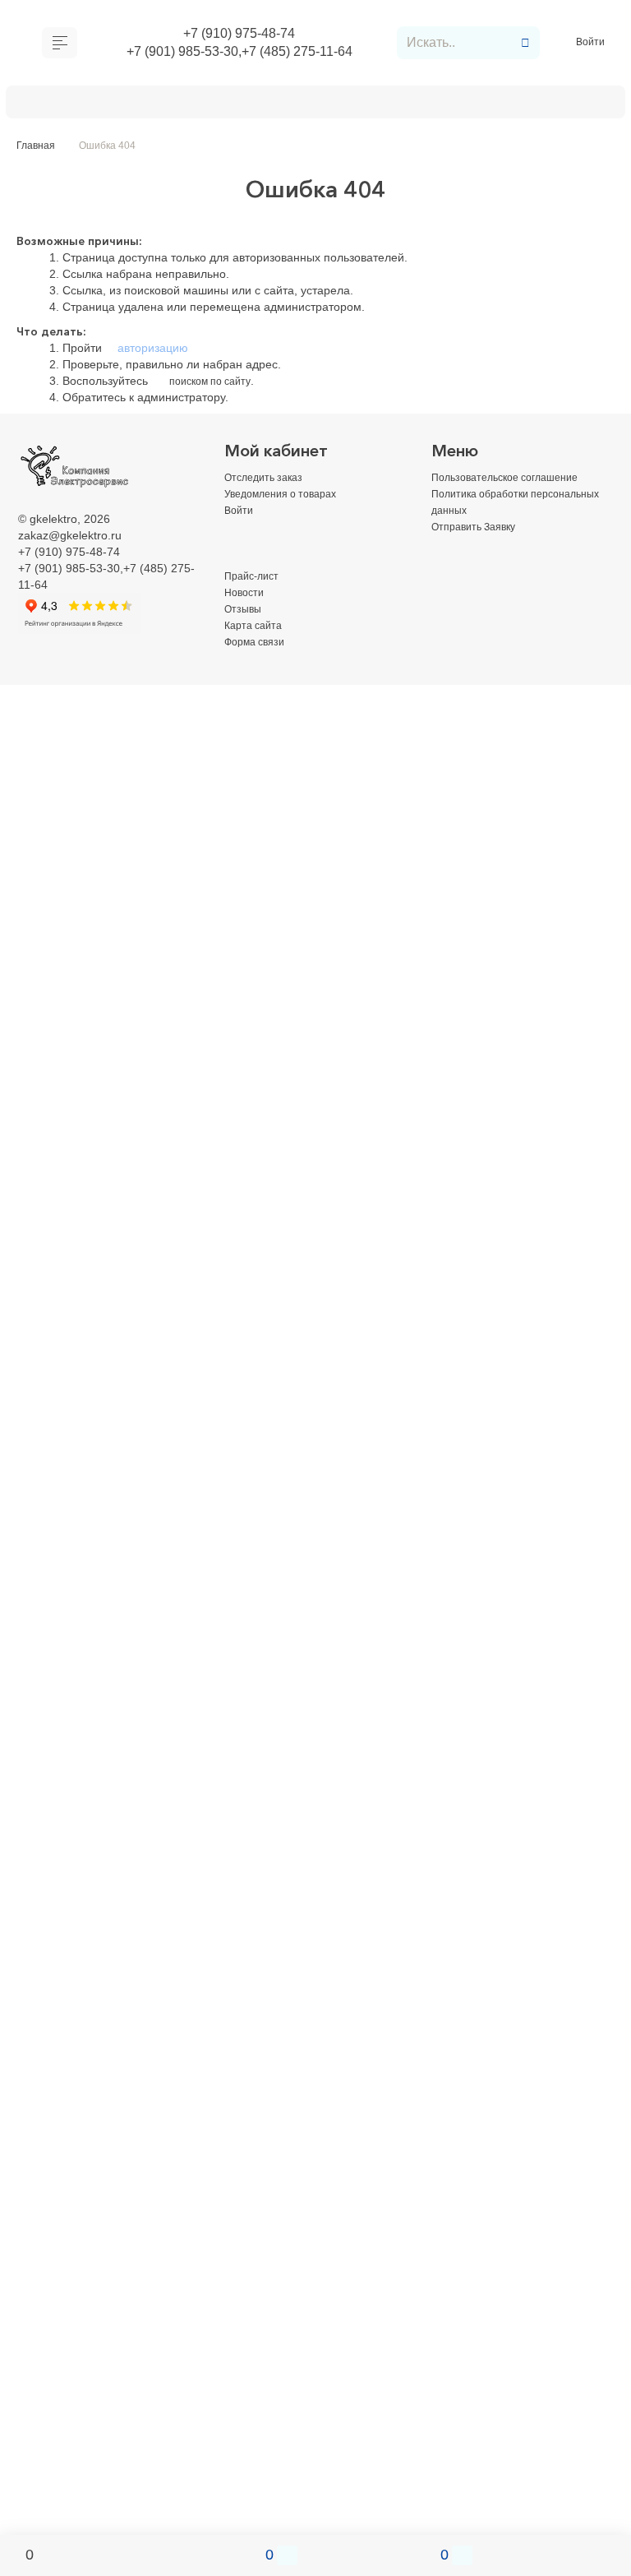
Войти (592, 45)
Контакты (445, 105)
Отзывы (245, 613)
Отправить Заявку (336, 105)
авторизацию (151, 353)
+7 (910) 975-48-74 (240, 35)
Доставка (158, 105)
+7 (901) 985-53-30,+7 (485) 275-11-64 (239, 55)
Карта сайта (257, 630)
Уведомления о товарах (289, 498)
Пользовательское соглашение (515, 482)
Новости (246, 597)
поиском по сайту (215, 386)
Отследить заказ (268, 482)
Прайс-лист (255, 580)
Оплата (234, 105)
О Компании (68, 105)
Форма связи (259, 646)
